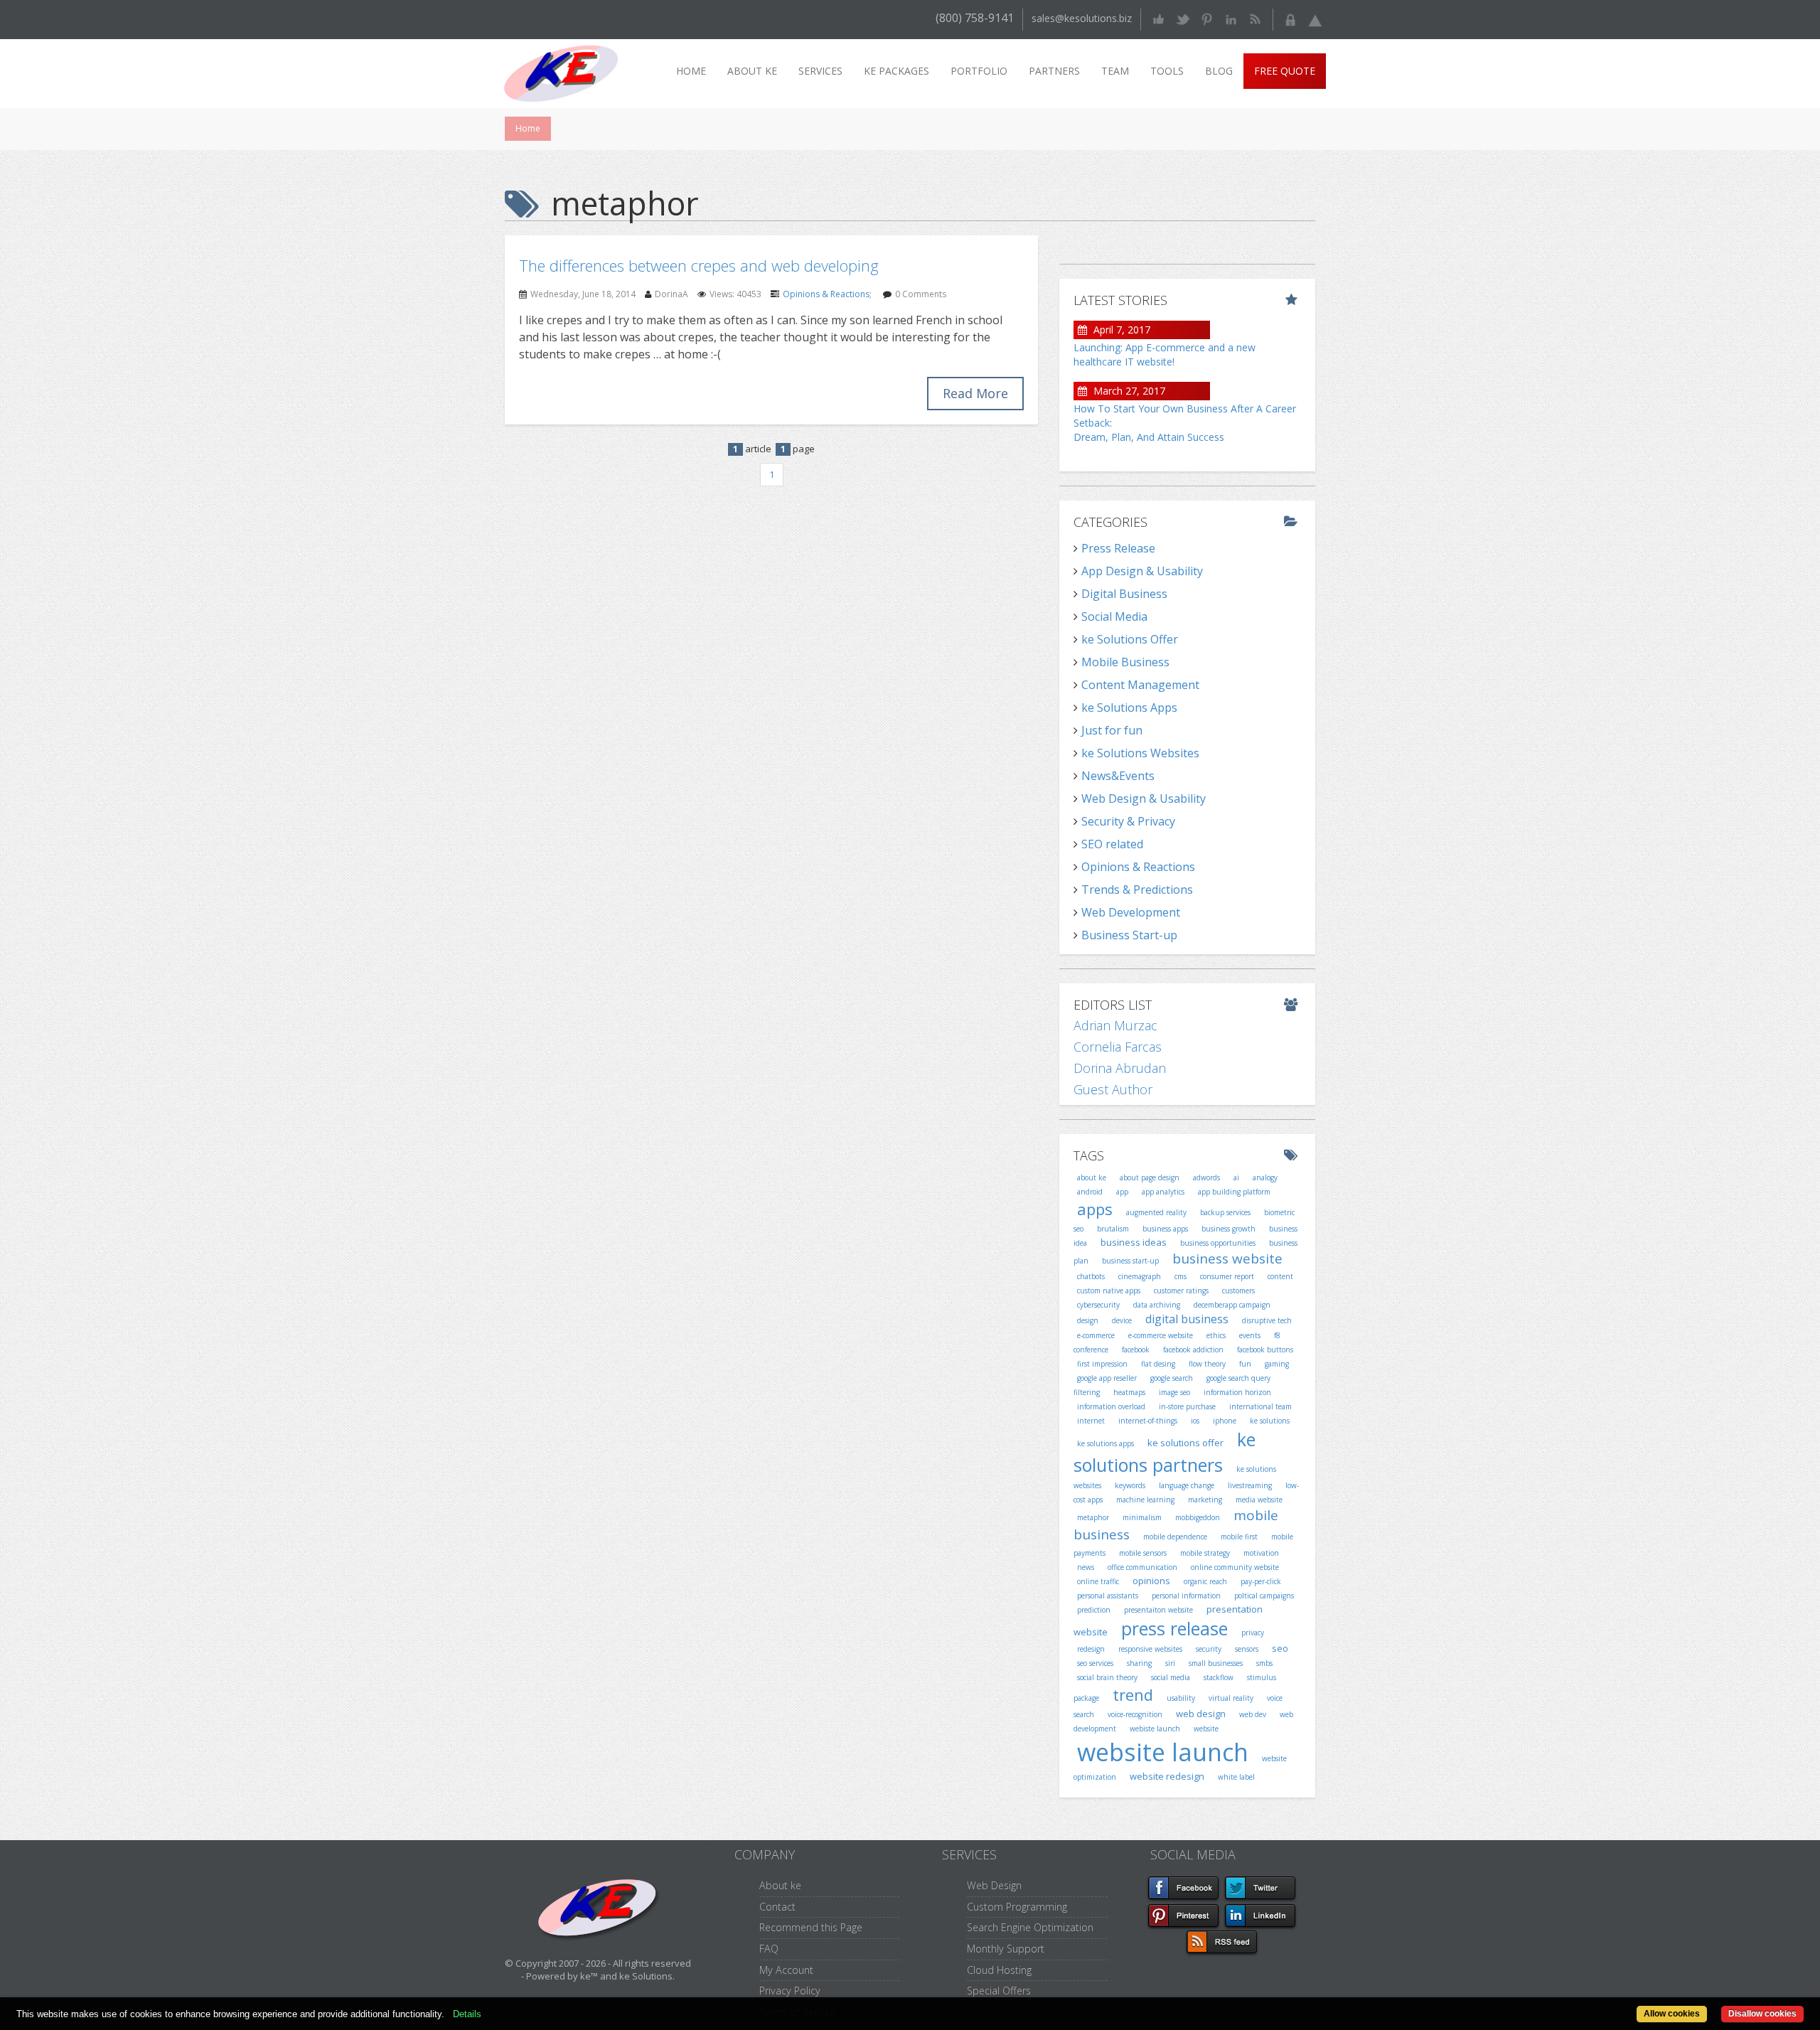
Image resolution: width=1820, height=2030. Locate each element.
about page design (1150, 1177)
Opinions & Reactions (826, 294)
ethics (1216, 1335)
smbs (1264, 1663)
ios (1195, 1421)
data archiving (1157, 1305)
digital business (1187, 1319)
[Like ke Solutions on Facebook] (1158, 18)
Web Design (994, 1885)
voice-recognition (1135, 1714)
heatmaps (1129, 1392)
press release (1174, 1628)
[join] (1315, 18)
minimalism (1142, 1517)
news (1086, 1567)
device (1122, 1320)
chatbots (1091, 1276)
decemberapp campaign (1232, 1305)
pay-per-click (1261, 1581)
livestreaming (1250, 1485)
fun (1245, 1364)
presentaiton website (1158, 1610)
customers (1238, 1291)
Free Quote (1285, 71)
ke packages (896, 71)
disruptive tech (1267, 1320)
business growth (1228, 1229)
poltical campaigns (1264, 1596)
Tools (1167, 71)
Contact (777, 1907)
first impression (1102, 1364)
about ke (1092, 1177)
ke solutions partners (1165, 1452)
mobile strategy (1205, 1553)
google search (1172, 1378)
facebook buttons (1265, 1350)
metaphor (1093, 1517)
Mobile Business (1125, 662)
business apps (1165, 1229)
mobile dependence (1175, 1537)
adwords (1206, 1177)
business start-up (1130, 1261)
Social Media (1114, 616)
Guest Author (1113, 1089)
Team (1115, 71)
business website (1227, 1259)
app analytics (1163, 1192)
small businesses (1216, 1663)
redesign (1091, 1649)
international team (1260, 1406)
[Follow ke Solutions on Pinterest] (1207, 18)
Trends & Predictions (1137, 890)
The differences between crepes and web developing (699, 265)
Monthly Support (1006, 1949)
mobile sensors (1143, 1553)
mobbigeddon (1198, 1517)
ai (1236, 1177)
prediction (1094, 1610)
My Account (786, 1970)
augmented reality (1156, 1212)
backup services (1225, 1212)
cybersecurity (1098, 1305)
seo (1280, 1648)
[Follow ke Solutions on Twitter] (1183, 18)
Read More (975, 393)
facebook (1136, 1350)
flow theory (1207, 1364)
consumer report (1227, 1276)
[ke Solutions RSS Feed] (1255, 18)
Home (691, 71)
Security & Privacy (1128, 821)
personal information (1186, 1596)
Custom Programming (1017, 1907)
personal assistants (1108, 1596)
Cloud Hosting (999, 1970)
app (1122, 1192)
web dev (1253, 1714)
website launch (1163, 1752)
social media (1171, 1677)
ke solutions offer (1185, 1443)
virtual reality (1231, 1698)
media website (1259, 1500)
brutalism (1113, 1229)
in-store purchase (1187, 1406)
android (1090, 1192)
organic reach (1205, 1581)
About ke (752, 71)
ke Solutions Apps (1129, 707)
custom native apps (1109, 1291)
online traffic (1098, 1581)
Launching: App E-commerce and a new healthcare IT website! (1165, 354)
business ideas (1134, 1242)
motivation (1261, 1553)
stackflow (1219, 1677)
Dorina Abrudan (1120, 1068)
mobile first (1239, 1537)
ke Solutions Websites (1140, 753)
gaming (1277, 1364)
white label (1236, 1777)
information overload (1111, 1406)
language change (1187, 1485)
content (1280, 1276)
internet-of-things (1148, 1421)
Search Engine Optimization (1030, 1927)
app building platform (1234, 1192)
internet (1091, 1421)
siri (1170, 1663)
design (1088, 1320)
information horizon (1237, 1392)
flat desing (1158, 1364)
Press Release (1118, 548)
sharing (1139, 1663)
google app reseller (1107, 1378)
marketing (1205, 1500)
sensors (1247, 1649)
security (1209, 1649)
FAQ (769, 1949)
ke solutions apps (1106, 1443)
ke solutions (1270, 1421)
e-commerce (1096, 1335)
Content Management (1140, 685)
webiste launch (1155, 1729)
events (1250, 1335)
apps (1095, 1209)
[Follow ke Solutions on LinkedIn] (1231, 18)
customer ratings (1181, 1291)
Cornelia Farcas (1118, 1047)
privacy (1253, 1633)
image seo (1174, 1392)
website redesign (1167, 1776)
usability (1181, 1698)
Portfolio (979, 71)
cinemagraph (1140, 1276)
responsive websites (1150, 1649)
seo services (1095, 1663)
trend (1133, 1694)
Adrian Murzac (1115, 1025)
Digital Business (1124, 594)
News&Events (1118, 776)
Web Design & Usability (1144, 798)
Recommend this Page (811, 1927)
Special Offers (999, 1991)
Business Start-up (1129, 935)
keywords (1130, 1485)
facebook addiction (1193, 1350)
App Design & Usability (1142, 571)
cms (1181, 1276)
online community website (1235, 1567)
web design (1201, 1714)
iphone (1225, 1421)
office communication (1142, 1567)
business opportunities (1218, 1243)
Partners (1054, 71)
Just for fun (1112, 730)
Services (820, 71)
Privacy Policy (790, 1991)
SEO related (1112, 844)
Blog (1219, 71)
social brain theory (1107, 1677)
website (1206, 1729)
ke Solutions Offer (1130, 639)
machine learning (1145, 1500)
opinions (1151, 1581)
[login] (1291, 18)
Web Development (1131, 912)
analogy (1265, 1177)
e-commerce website (1161, 1335)
